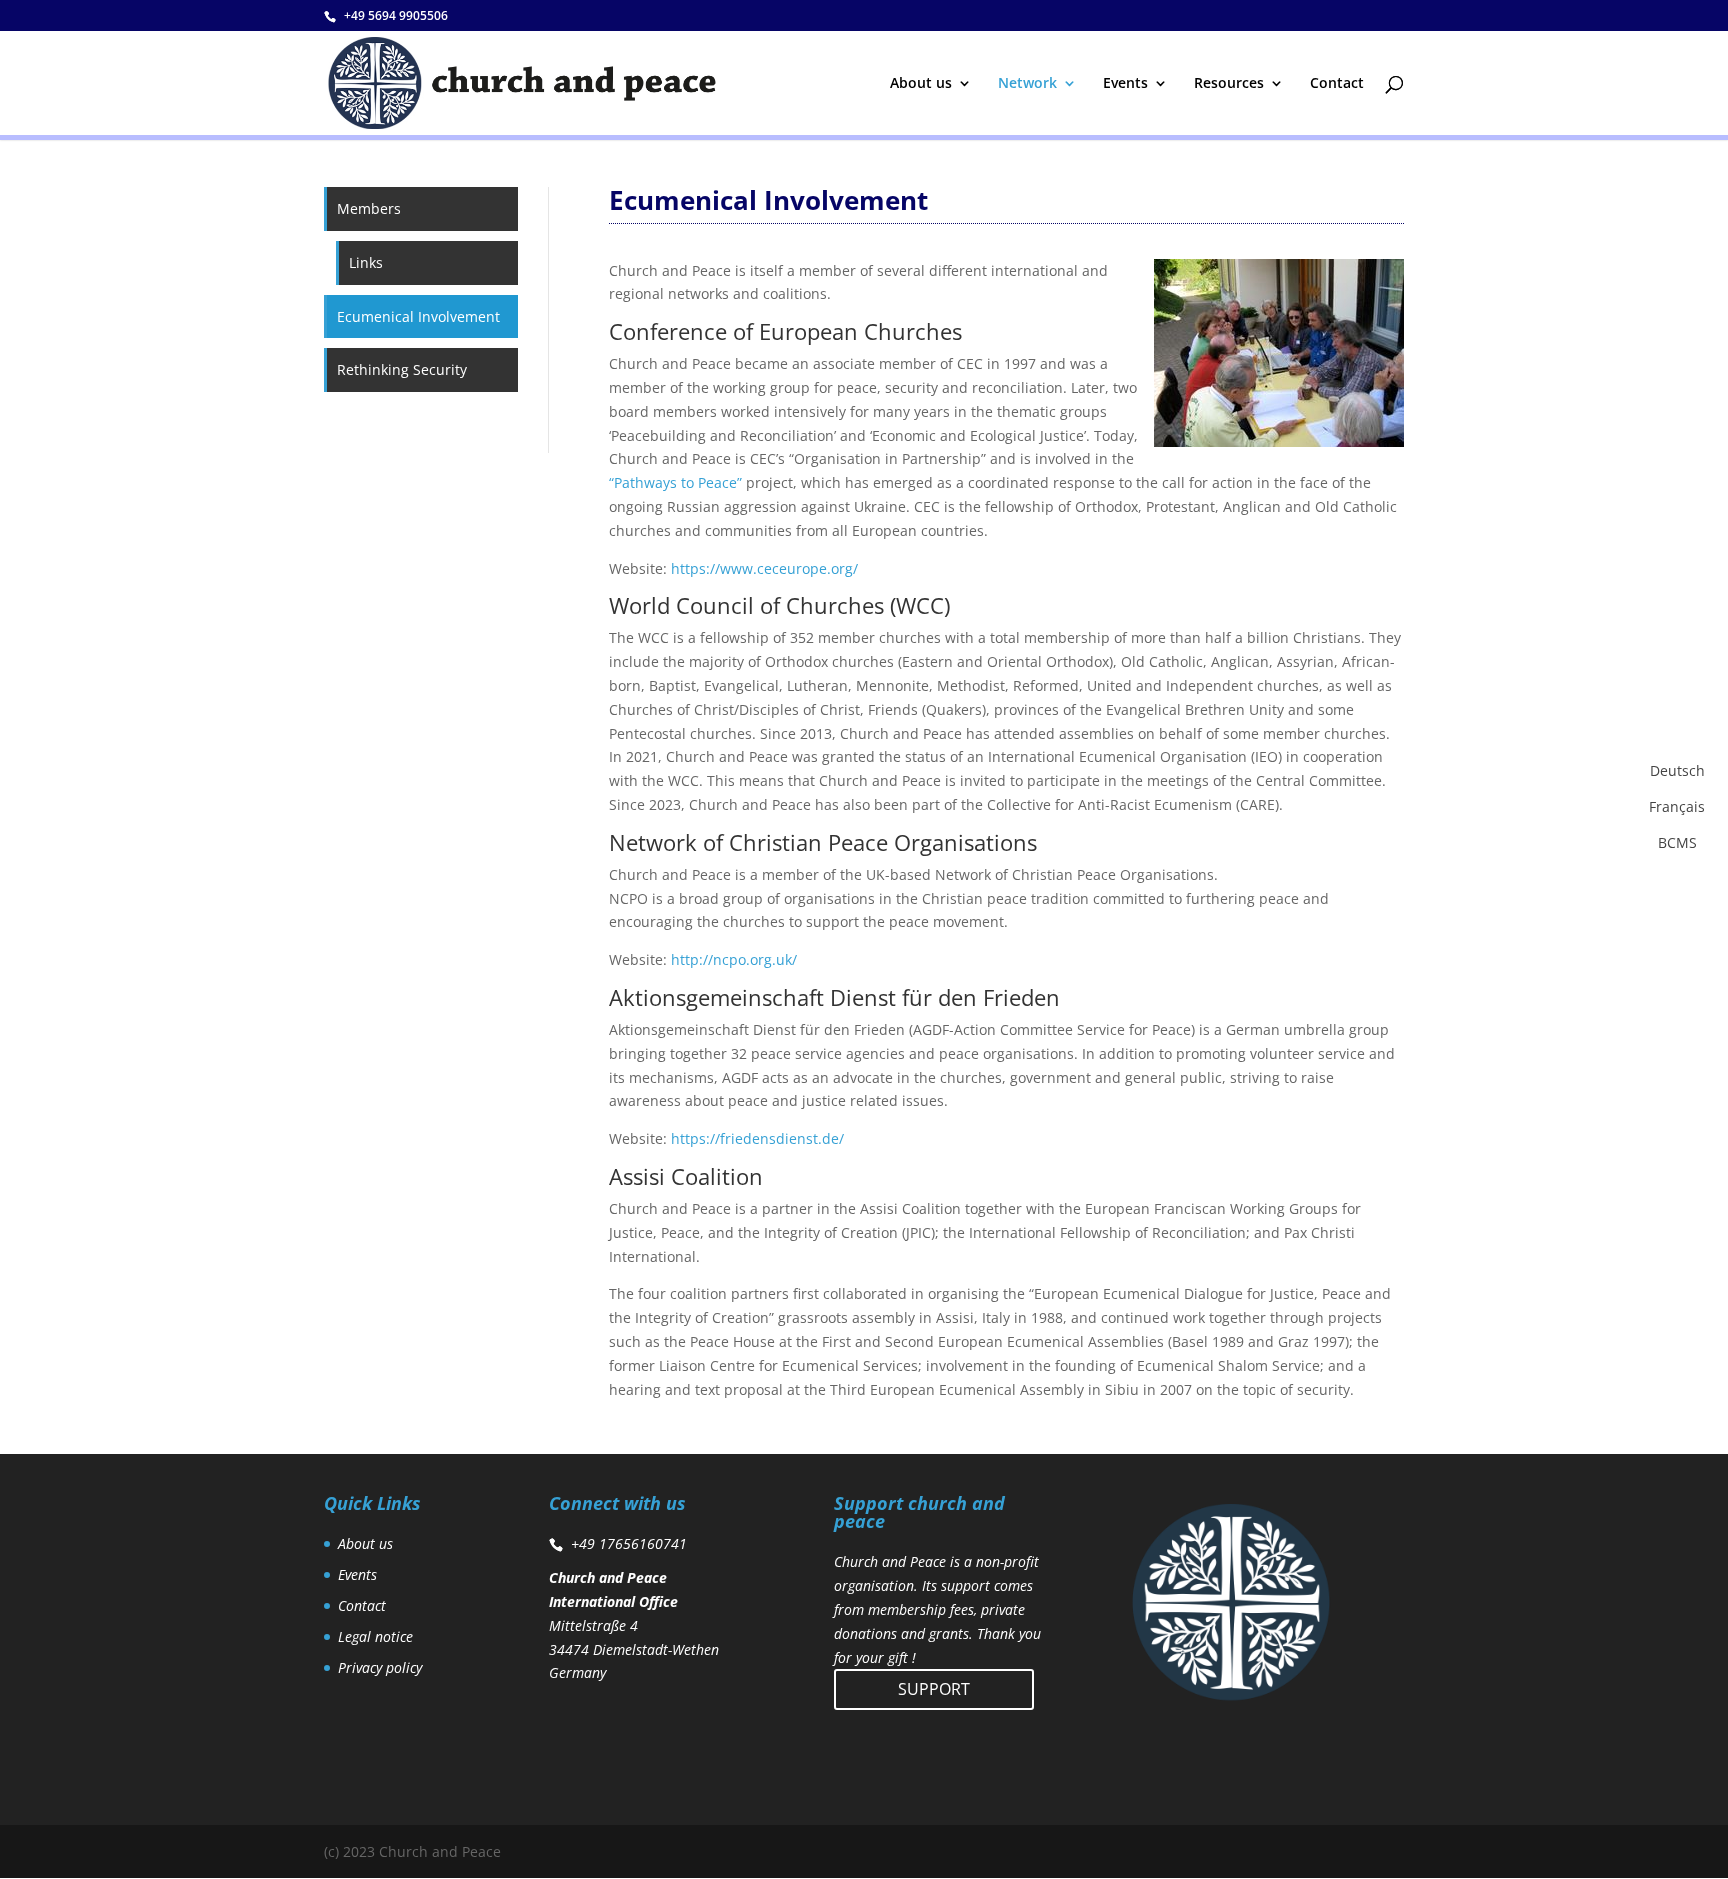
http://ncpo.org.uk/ (734, 959)
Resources (1229, 84)
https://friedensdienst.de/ (757, 1138)
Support (934, 1689)
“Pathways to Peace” (675, 482)
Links (366, 262)
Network (1027, 84)
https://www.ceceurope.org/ (764, 568)
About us (921, 84)
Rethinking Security (402, 369)
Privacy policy (380, 1667)
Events (1125, 84)
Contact (1337, 84)
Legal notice (375, 1636)
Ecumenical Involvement (418, 316)
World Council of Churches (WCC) (779, 605)
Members (369, 208)
